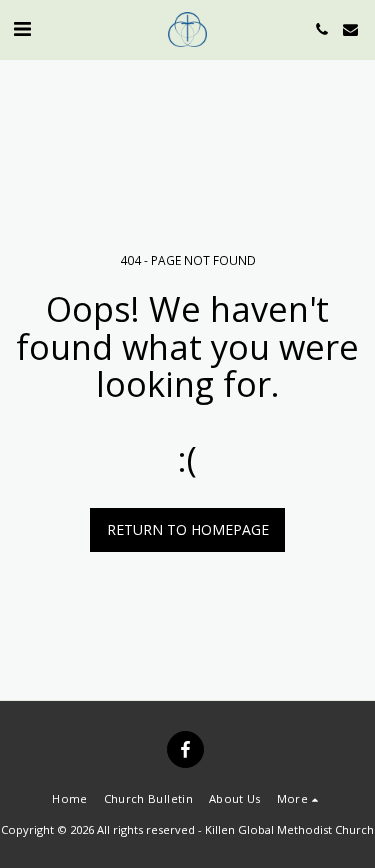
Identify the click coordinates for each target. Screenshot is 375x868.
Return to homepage (188, 529)
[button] (22, 28)
